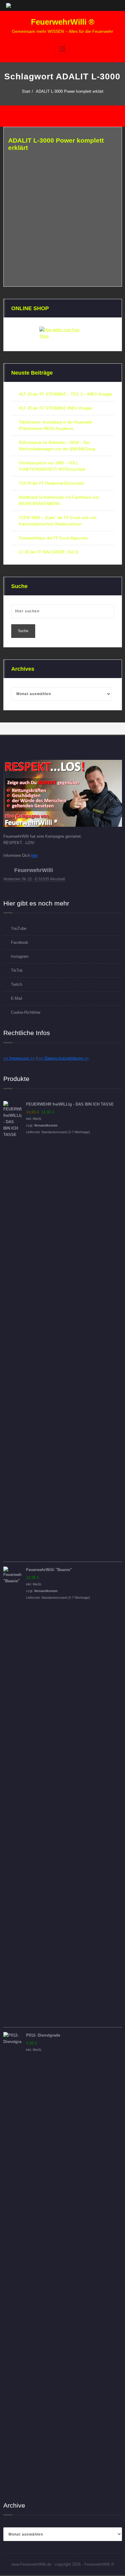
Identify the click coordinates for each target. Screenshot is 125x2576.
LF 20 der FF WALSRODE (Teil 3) (49, 552)
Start (26, 91)
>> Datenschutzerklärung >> (64, 1058)
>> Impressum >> (19, 1058)
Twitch (17, 984)
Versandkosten (46, 1125)
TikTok (17, 970)
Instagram (20, 956)
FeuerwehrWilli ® (63, 22)
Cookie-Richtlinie (26, 1012)
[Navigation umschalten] (62, 49)
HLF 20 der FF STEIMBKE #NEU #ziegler (56, 408)
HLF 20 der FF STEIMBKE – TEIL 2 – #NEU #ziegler (66, 394)
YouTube (19, 928)
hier (34, 855)
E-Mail (17, 998)
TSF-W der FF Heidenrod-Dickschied (51, 483)
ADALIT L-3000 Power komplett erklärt (70, 91)
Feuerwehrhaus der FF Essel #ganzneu (53, 538)
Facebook (20, 942)
